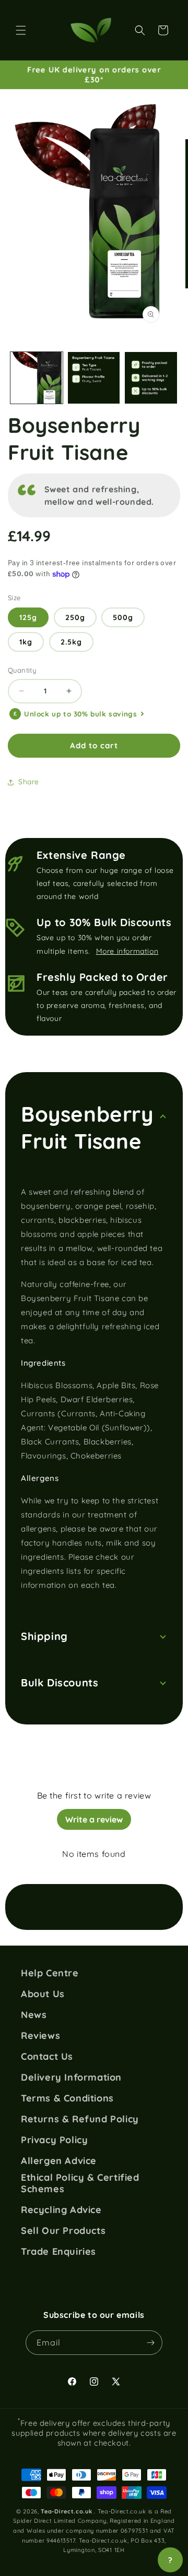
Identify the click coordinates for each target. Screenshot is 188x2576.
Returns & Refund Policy (80, 2119)
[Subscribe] (150, 2343)
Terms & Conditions (67, 2098)
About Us (43, 1994)
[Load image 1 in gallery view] (37, 378)
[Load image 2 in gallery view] (94, 378)
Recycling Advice (61, 2210)
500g (123, 617)
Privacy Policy (54, 2140)
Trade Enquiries (58, 2252)
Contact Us (47, 2057)
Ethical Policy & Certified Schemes (80, 2183)
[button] (21, 30)
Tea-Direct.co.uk (66, 2511)
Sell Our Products (63, 2231)
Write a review (94, 1819)
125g (28, 617)
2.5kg (71, 642)
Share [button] (29, 782)
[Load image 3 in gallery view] (151, 378)
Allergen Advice (59, 2161)
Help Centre (50, 1973)
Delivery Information (71, 2077)
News (34, 2015)
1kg (26, 642)
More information (127, 951)
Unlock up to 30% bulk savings (80, 714)
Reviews (40, 2036)
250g (75, 617)
